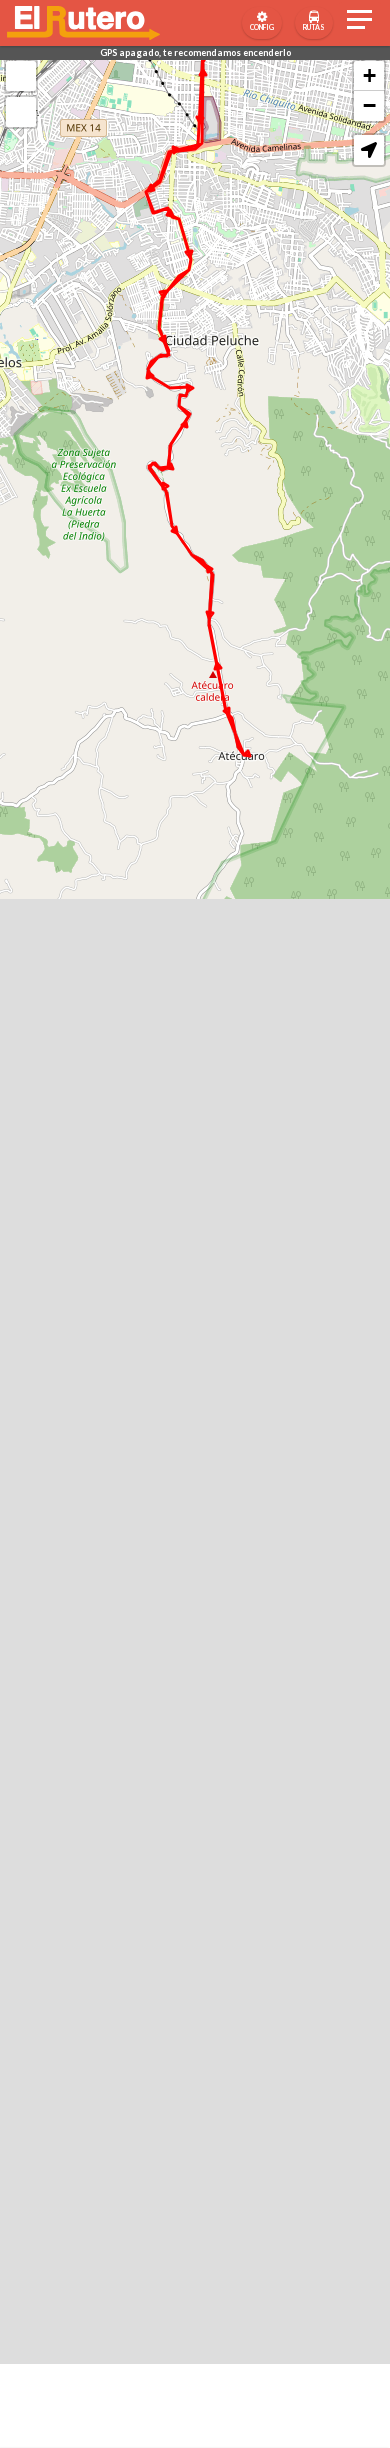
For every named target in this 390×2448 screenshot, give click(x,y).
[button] (369, 150)
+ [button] (369, 75)
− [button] (369, 105)
